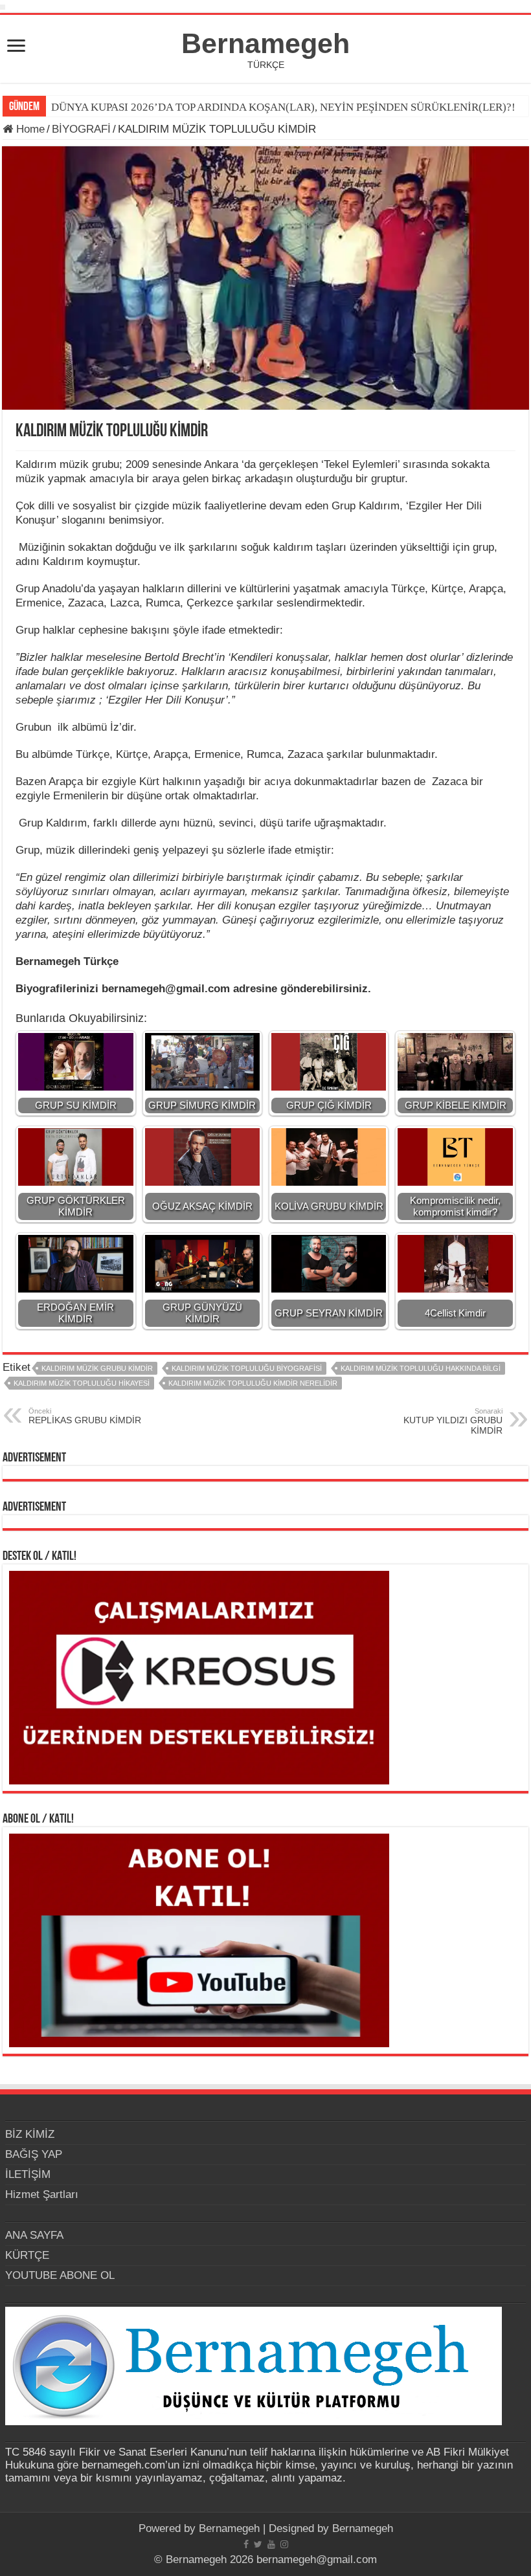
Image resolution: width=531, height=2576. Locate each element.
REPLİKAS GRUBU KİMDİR (85, 1416)
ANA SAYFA (34, 2235)
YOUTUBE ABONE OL (60, 2275)
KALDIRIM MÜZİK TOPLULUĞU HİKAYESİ (82, 1383)
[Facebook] (246, 2544)
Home (29, 129)
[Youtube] (271, 2544)
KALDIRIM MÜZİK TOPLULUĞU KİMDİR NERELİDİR (253, 1383)
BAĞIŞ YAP (34, 2154)
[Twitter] (258, 2544)
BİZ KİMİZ (30, 2134)
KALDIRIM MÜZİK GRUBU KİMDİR (97, 1368)
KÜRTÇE (27, 2255)
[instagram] (284, 2544)
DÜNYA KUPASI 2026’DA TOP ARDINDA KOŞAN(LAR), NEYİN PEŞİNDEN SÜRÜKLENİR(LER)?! (283, 107)
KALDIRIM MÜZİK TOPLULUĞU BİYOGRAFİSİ (247, 1368)
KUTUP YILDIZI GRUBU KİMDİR (453, 1421)
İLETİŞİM (28, 2174)
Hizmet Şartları (42, 2194)
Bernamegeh (265, 43)
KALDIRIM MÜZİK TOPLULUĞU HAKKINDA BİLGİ (421, 1368)
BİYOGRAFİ (81, 129)
